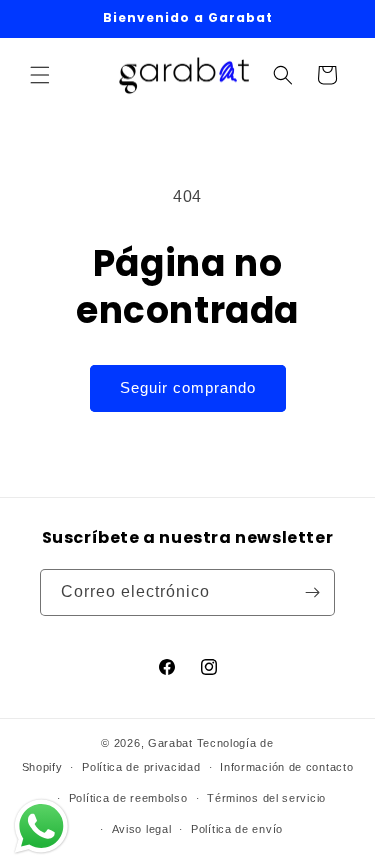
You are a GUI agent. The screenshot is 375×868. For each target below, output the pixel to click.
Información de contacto (286, 767)
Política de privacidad (141, 767)
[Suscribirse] (312, 592)
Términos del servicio (266, 798)
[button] (40, 75)
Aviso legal (142, 829)
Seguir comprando (188, 387)
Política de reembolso (128, 798)
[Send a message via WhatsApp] (41, 826)
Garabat (170, 743)
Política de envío (237, 829)
